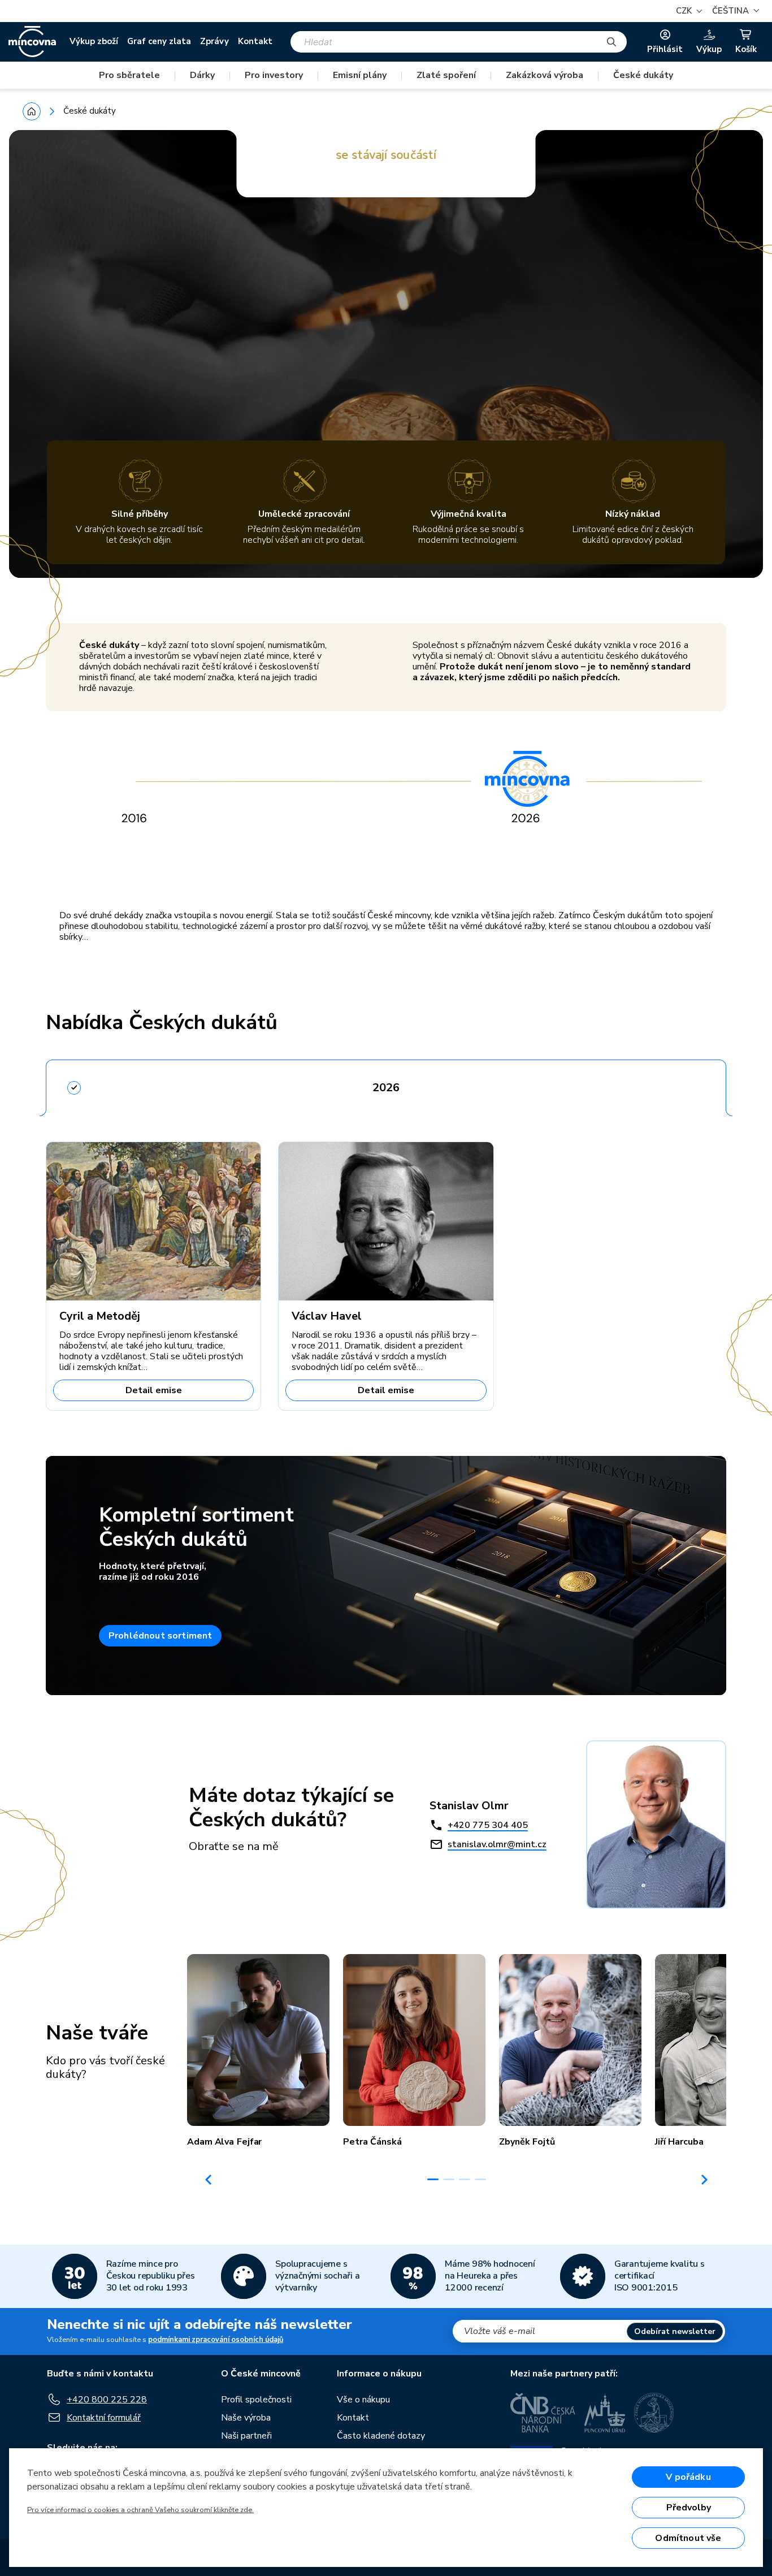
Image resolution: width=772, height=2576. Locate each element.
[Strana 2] (449, 2179)
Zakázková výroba (545, 75)
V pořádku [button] (688, 2477)
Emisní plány (360, 75)
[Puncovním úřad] (605, 2413)
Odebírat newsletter (675, 2331)
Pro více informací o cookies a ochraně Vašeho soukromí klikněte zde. (140, 2510)
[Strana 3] (465, 2179)
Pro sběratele (129, 75)
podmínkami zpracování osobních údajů (216, 2340)
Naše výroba (246, 2418)
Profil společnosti (256, 2400)
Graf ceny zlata (159, 41)
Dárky (202, 75)
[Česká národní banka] (543, 2413)
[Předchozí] (209, 2180)
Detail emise (154, 1390)
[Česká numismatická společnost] (654, 2413)
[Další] (705, 2180)
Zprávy (214, 41)
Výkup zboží (94, 41)
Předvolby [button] (689, 2508)
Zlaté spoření (446, 75)
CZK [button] (685, 11)
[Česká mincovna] (32, 42)
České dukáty (643, 75)
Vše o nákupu (363, 2400)
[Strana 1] (433, 2179)
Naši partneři (246, 2436)
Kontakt (255, 41)
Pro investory (274, 75)
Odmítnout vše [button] (688, 2538)
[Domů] (32, 111)
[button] (734, 11)
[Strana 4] (480, 2179)
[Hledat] (611, 42)
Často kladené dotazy (381, 2436)
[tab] (386, 1084)
